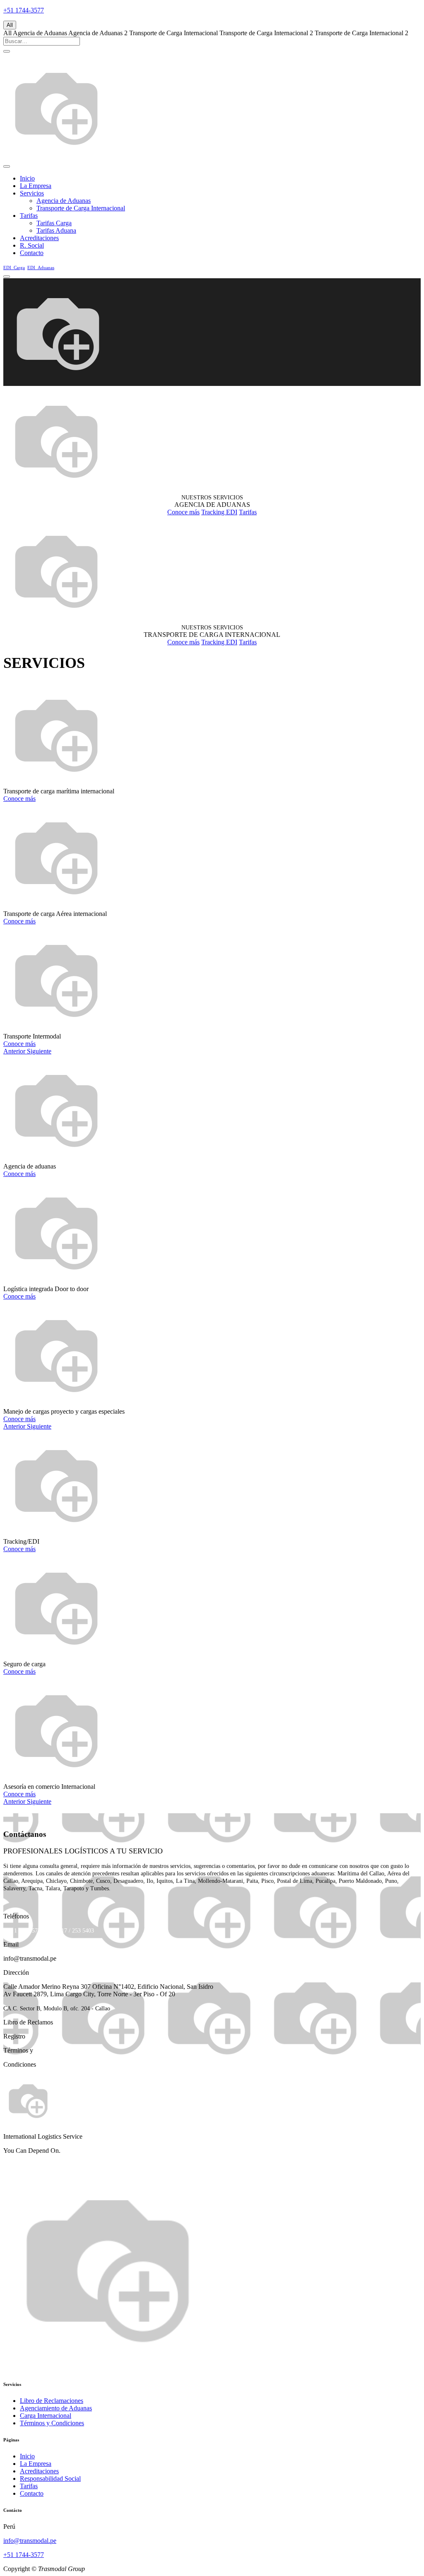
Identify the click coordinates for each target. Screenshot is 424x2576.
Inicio (27, 2456)
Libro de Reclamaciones (52, 2401)
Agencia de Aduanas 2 (98, 33)
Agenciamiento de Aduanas (56, 2408)
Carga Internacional (46, 2416)
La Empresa (36, 2464)
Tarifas (248, 512)
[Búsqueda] (7, 51)
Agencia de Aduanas (40, 33)
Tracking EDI (219, 512)
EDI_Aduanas (41, 267)
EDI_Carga (14, 267)
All (10, 25)
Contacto (32, 2493)
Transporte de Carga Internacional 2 (266, 33)
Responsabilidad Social (50, 2478)
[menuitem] (27, 178)
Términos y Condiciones (52, 2423)
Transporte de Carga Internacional (173, 33)
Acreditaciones (39, 2471)
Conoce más (183, 512)
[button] (15, 1051)
